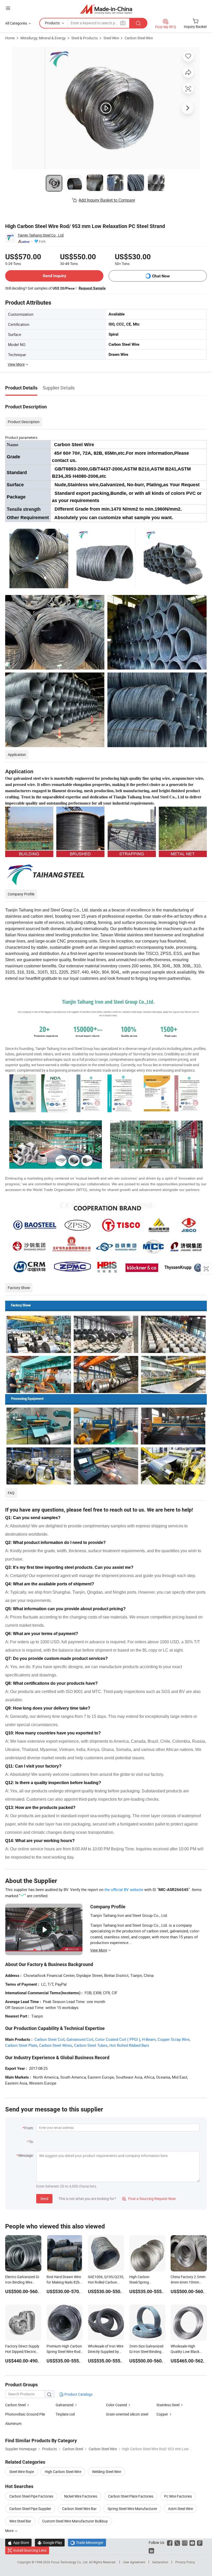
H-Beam (149, 2039)
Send (44, 2199)
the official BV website (124, 1889)
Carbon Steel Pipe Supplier (30, 2509)
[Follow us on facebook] (170, 2542)
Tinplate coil (65, 2414)
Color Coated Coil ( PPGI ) (118, 2039)
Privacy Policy (185, 2562)
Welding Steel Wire (107, 2472)
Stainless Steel (168, 2405)
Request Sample (92, 288)
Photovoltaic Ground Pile (25, 2414)
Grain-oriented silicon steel (127, 2414)
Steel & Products (85, 38)
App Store (18, 2542)
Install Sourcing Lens (30, 2550)
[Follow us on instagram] (185, 2542)
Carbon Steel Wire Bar (79, 2509)
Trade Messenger (87, 2542)
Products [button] (52, 23)
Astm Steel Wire (180, 2509)
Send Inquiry (54, 276)
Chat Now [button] (161, 276)
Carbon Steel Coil (50, 2039)
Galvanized (65, 2405)
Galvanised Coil (80, 2039)
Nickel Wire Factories (81, 2496)
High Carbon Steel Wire (63, 2472)
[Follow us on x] (177, 2542)
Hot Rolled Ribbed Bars (129, 2045)
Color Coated (116, 2405)
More (10, 2531)
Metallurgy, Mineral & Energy (43, 38)
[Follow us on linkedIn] (151, 2550)
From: (29, 2128)
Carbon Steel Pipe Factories (31, 2496)
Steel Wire (111, 38)
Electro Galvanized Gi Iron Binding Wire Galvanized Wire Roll (22, 2282)
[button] (8, 8)
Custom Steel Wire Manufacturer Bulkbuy (75, 2521)
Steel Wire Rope (22, 2472)
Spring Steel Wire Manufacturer (132, 2509)
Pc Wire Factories (178, 2496)
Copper (162, 2414)
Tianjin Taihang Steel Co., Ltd (41, 235)
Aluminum (13, 2423)
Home (10, 38)
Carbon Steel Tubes (91, 2045)
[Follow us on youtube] (192, 2542)
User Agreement (134, 2562)
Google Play (50, 2542)
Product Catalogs (78, 2394)
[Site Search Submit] (138, 23)
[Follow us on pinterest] (200, 2542)
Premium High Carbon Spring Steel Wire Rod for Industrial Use (64, 2351)
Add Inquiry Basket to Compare (107, 200)
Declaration (160, 2562)
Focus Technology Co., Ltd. (70, 2562)
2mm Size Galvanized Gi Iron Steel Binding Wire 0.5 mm (146, 2351)
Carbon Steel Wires (56, 2045)
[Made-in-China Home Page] (106, 9)
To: (31, 2142)
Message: (26, 2155)
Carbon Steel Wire (139, 38)
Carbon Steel (15, 2405)
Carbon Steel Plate (21, 2045)
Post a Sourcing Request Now (149, 2199)
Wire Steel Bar (20, 2521)
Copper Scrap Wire (173, 2039)
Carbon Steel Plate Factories (131, 2496)
